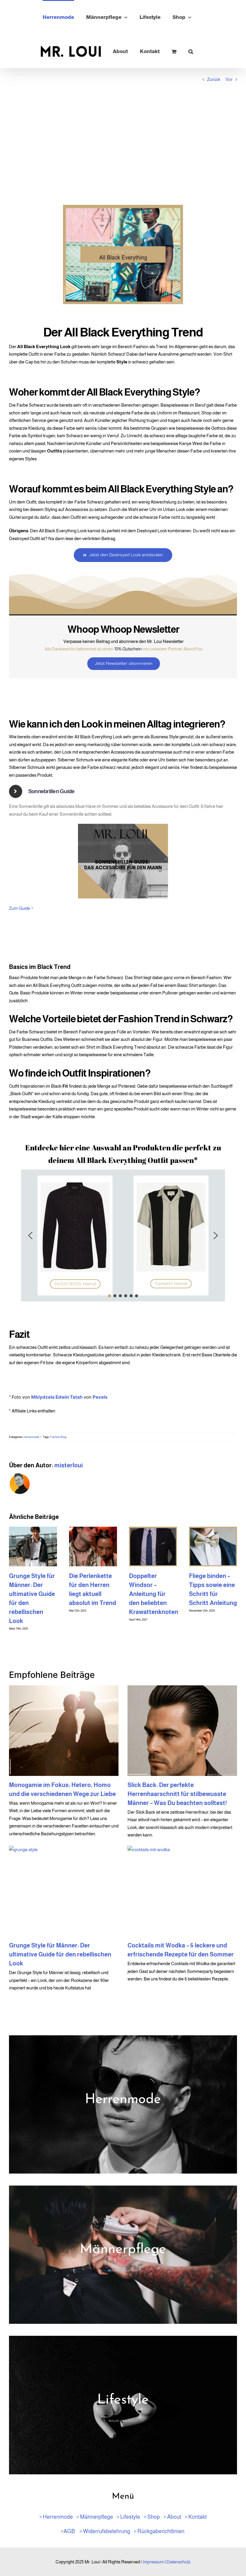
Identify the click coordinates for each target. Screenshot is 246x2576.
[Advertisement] (123, 145)
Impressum (153, 2562)
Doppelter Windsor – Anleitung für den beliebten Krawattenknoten (154, 1594)
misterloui (69, 1465)
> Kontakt (196, 2517)
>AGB (68, 2531)
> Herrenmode (56, 2517)
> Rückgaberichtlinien (159, 2531)
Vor (229, 79)
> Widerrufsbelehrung (105, 2531)
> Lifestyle (128, 2517)
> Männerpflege (95, 2517)
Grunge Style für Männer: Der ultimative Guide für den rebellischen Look (60, 1954)
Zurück (214, 79)
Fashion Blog (58, 1437)
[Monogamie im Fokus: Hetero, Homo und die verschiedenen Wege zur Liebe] (64, 1731)
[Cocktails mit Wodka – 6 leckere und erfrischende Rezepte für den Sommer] (182, 1891)
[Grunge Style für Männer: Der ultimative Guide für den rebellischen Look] (64, 1891)
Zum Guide (19, 908)
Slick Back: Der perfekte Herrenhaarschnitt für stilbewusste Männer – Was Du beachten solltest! (177, 1794)
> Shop (152, 2517)
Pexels (100, 1397)
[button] (191, 51)
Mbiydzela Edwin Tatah (57, 1397)
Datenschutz (178, 2562)
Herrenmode (31, 1437)
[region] (123, 1236)
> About (172, 2517)
